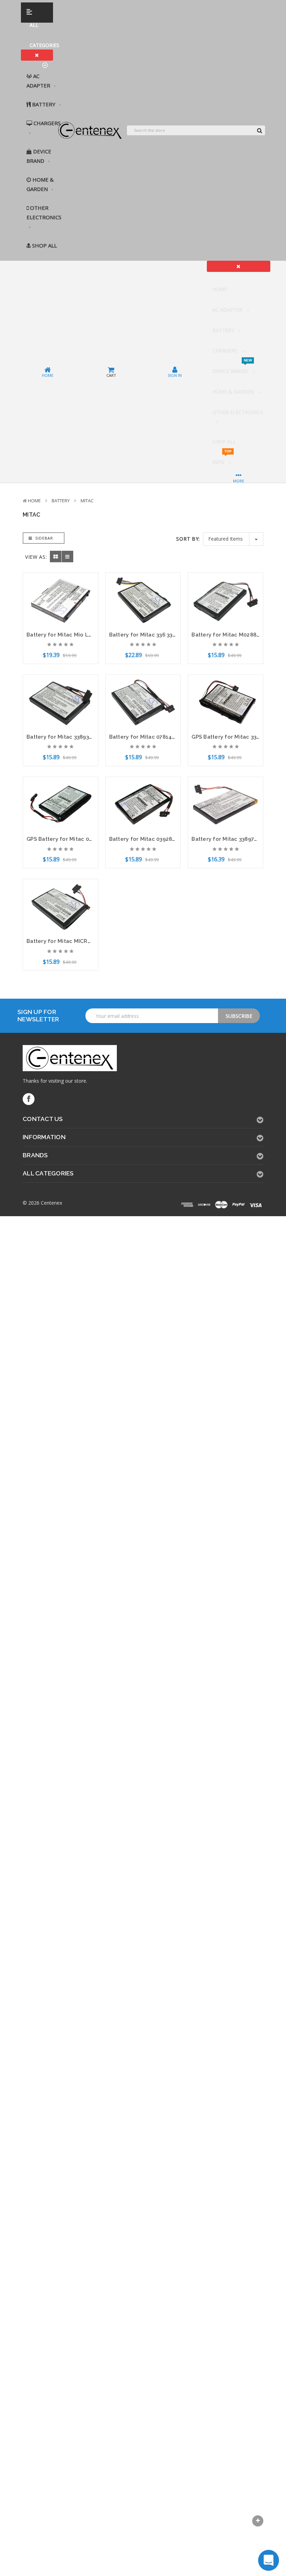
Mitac (87, 501)
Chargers (46, 123)
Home (220, 289)
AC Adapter (39, 81)
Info (222, 459)
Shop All (44, 245)
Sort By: (188, 539)
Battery (44, 104)
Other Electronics (44, 212)
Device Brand (39, 156)
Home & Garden (40, 184)
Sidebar (43, 538)
